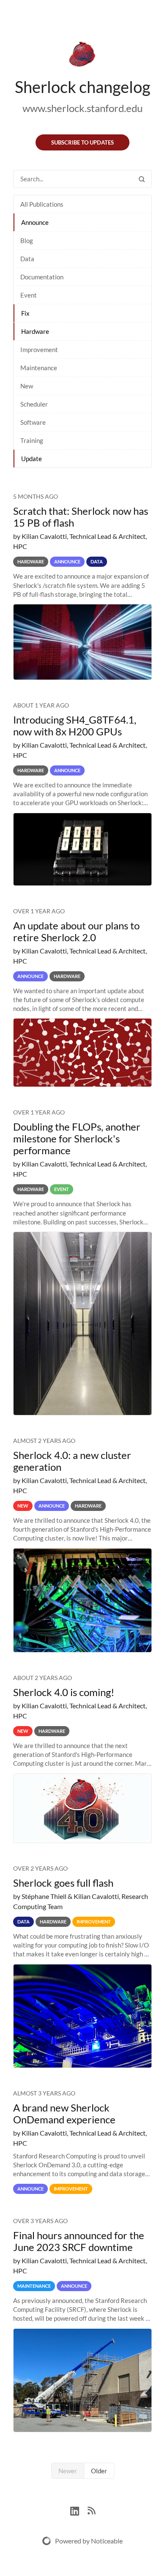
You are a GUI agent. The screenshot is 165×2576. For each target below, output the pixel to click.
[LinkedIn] (79, 2510)
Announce (35, 222)
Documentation (42, 277)
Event (29, 295)
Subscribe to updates (82, 142)
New (27, 386)
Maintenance (39, 368)
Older (99, 2471)
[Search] (142, 179)
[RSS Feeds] (91, 2510)
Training (32, 440)
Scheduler (34, 404)
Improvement (39, 350)
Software (33, 422)
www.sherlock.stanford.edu (82, 108)
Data (27, 259)
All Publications (42, 204)
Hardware (35, 331)
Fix (25, 313)
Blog (27, 240)
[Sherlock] (82, 56)
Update (32, 459)
